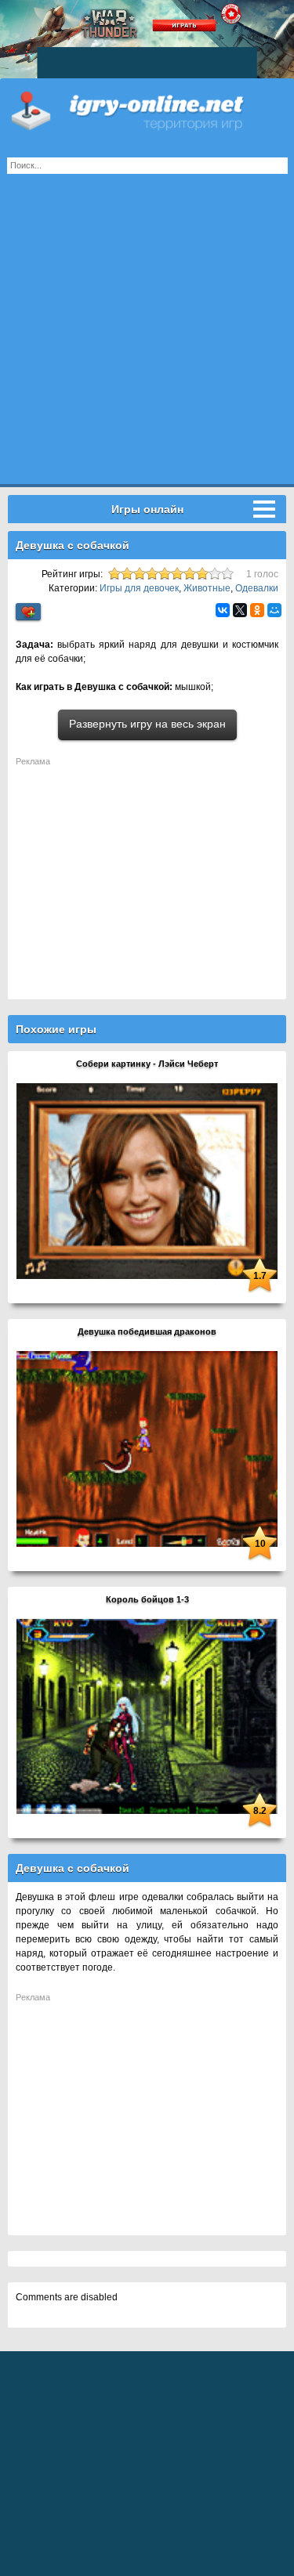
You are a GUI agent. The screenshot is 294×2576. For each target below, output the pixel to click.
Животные (207, 588)
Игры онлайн (147, 110)
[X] (240, 610)
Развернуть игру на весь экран (147, 724)
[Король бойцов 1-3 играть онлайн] (147, 1716)
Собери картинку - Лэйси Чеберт (147, 1064)
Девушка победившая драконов (147, 1331)
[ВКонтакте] (223, 610)
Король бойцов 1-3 (147, 1599)
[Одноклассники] (257, 610)
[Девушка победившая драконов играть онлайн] (147, 1448)
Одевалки (257, 588)
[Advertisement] (147, 337)
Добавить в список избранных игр (28, 612)
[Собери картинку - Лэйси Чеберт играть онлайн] (147, 1180)
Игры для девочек (139, 588)
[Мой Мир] (274, 610)
